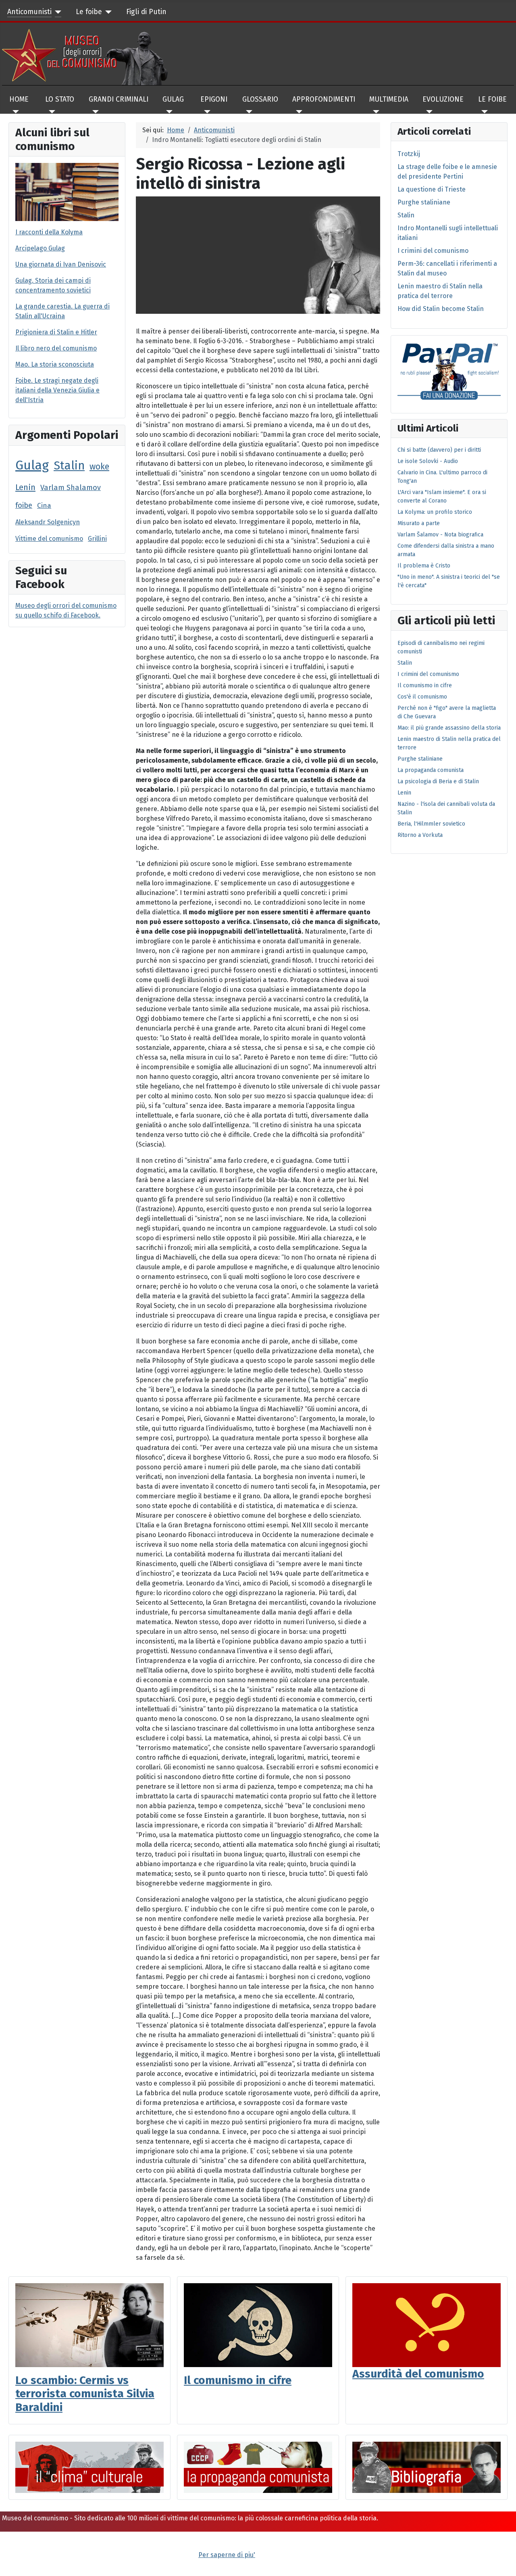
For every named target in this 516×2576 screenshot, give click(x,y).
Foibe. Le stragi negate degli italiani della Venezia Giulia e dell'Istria (57, 390)
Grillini (97, 539)
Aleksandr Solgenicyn (48, 522)
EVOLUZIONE (443, 99)
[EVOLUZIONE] (428, 112)
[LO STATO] (50, 112)
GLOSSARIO (260, 99)
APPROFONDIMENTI (324, 99)
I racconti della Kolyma (49, 232)
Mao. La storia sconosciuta (55, 364)
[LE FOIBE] (483, 112)
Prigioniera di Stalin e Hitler (56, 332)
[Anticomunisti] (57, 12)
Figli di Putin (146, 12)
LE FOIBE (492, 99)
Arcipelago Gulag (40, 248)
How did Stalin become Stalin (441, 309)
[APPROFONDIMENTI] (297, 112)
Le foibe (89, 12)
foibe (24, 505)
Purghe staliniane (424, 202)
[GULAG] (167, 112)
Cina (44, 506)
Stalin (69, 466)
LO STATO (60, 99)
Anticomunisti (29, 12)
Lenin (25, 487)
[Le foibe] (107, 12)
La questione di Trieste (432, 189)
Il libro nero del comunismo (56, 348)
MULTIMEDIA (389, 99)
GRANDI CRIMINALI (119, 99)
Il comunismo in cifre (238, 2380)
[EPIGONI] (205, 112)
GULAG (173, 99)
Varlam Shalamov (71, 488)
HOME (19, 99)
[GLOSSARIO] (247, 112)
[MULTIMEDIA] (374, 112)
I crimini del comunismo (433, 251)
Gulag (32, 465)
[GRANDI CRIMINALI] (94, 112)
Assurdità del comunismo (418, 2374)
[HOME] (14, 112)
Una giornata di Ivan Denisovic (61, 264)
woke (99, 467)
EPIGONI (214, 99)
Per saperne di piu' (227, 2555)
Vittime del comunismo (49, 539)
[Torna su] (502, 2561)
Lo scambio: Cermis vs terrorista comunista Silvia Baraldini (85, 2394)
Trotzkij (409, 154)
